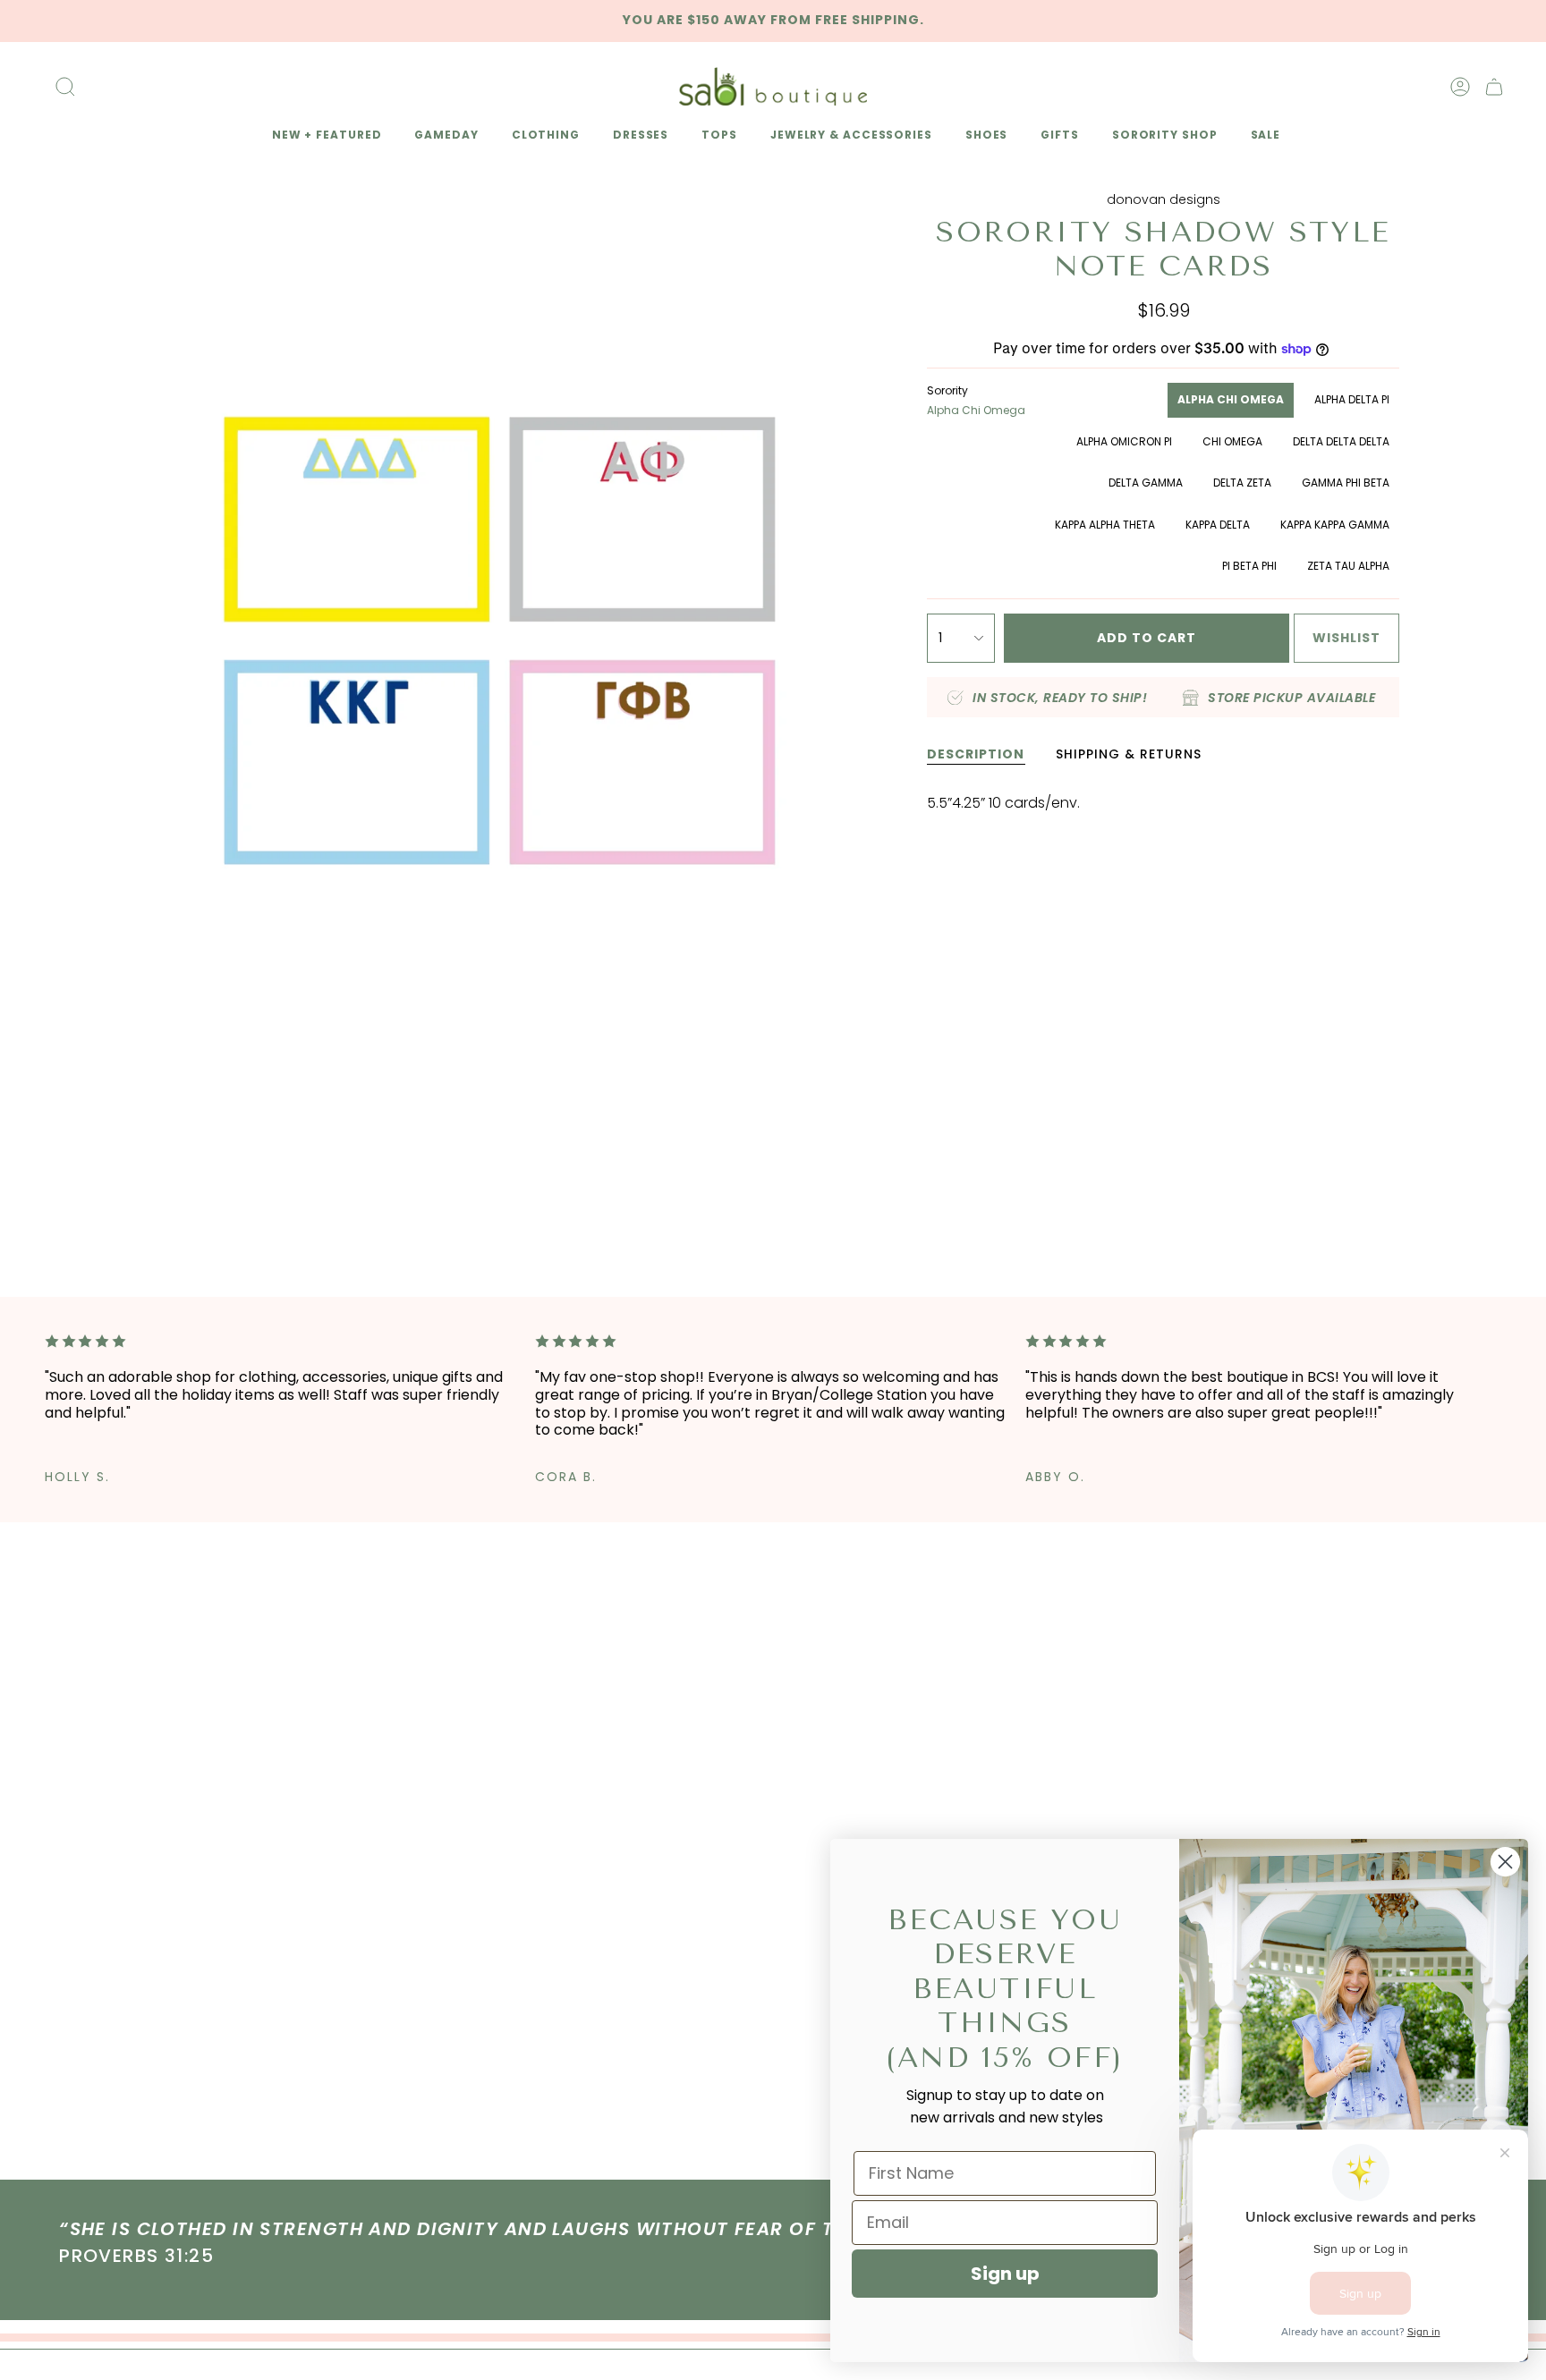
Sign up (1005, 2274)
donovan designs (1164, 199)
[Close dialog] (1505, 1862)
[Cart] (1494, 87)
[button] (324, 136)
